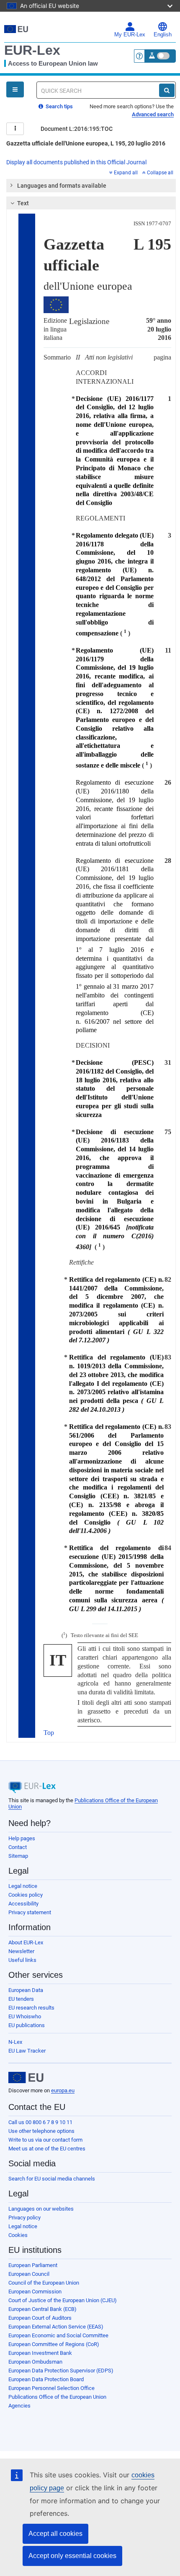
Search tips (59, 106)
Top (49, 1733)
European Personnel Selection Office (51, 2388)
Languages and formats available (62, 186)
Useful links (22, 1960)
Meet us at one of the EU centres (47, 2149)
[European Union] (26, 2078)
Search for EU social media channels (52, 2179)
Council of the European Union (44, 2283)
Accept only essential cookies (72, 2556)
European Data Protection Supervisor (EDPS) (61, 2371)
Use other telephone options (41, 2131)
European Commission (35, 2292)
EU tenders (21, 1999)
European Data (26, 1990)
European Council (29, 2274)
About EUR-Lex (26, 1942)
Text (23, 203)
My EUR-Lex (130, 35)
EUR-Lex (32, 50)
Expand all (126, 173)
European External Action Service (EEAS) (56, 2327)
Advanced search (153, 114)
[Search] (167, 90)
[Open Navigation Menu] (15, 89)
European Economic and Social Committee (58, 2335)
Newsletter (21, 1951)
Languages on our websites (41, 2209)
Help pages (22, 1838)
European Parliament (33, 2265)
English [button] (163, 35)
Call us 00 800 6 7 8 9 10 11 (40, 2122)
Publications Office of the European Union (57, 2397)
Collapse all (160, 173)
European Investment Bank (40, 2353)
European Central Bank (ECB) (42, 2309)
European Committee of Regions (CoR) (54, 2344)
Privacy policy (24, 2218)
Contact (18, 1847)
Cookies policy (26, 1895)
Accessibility (23, 1904)
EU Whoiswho (25, 2016)
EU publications (27, 2025)
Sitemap (18, 1856)
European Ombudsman (35, 2362)
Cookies (18, 2235)
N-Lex (15, 2042)
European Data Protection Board (46, 2379)
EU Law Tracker (27, 2051)
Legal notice (23, 1886)
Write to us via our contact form (45, 2140)
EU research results (31, 2008)
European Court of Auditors (40, 2318)
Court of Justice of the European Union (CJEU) (63, 2300)
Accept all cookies (55, 2534)
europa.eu (63, 2090)
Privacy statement (30, 1912)
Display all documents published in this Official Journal (76, 162)
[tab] (91, 186)
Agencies (19, 2406)
